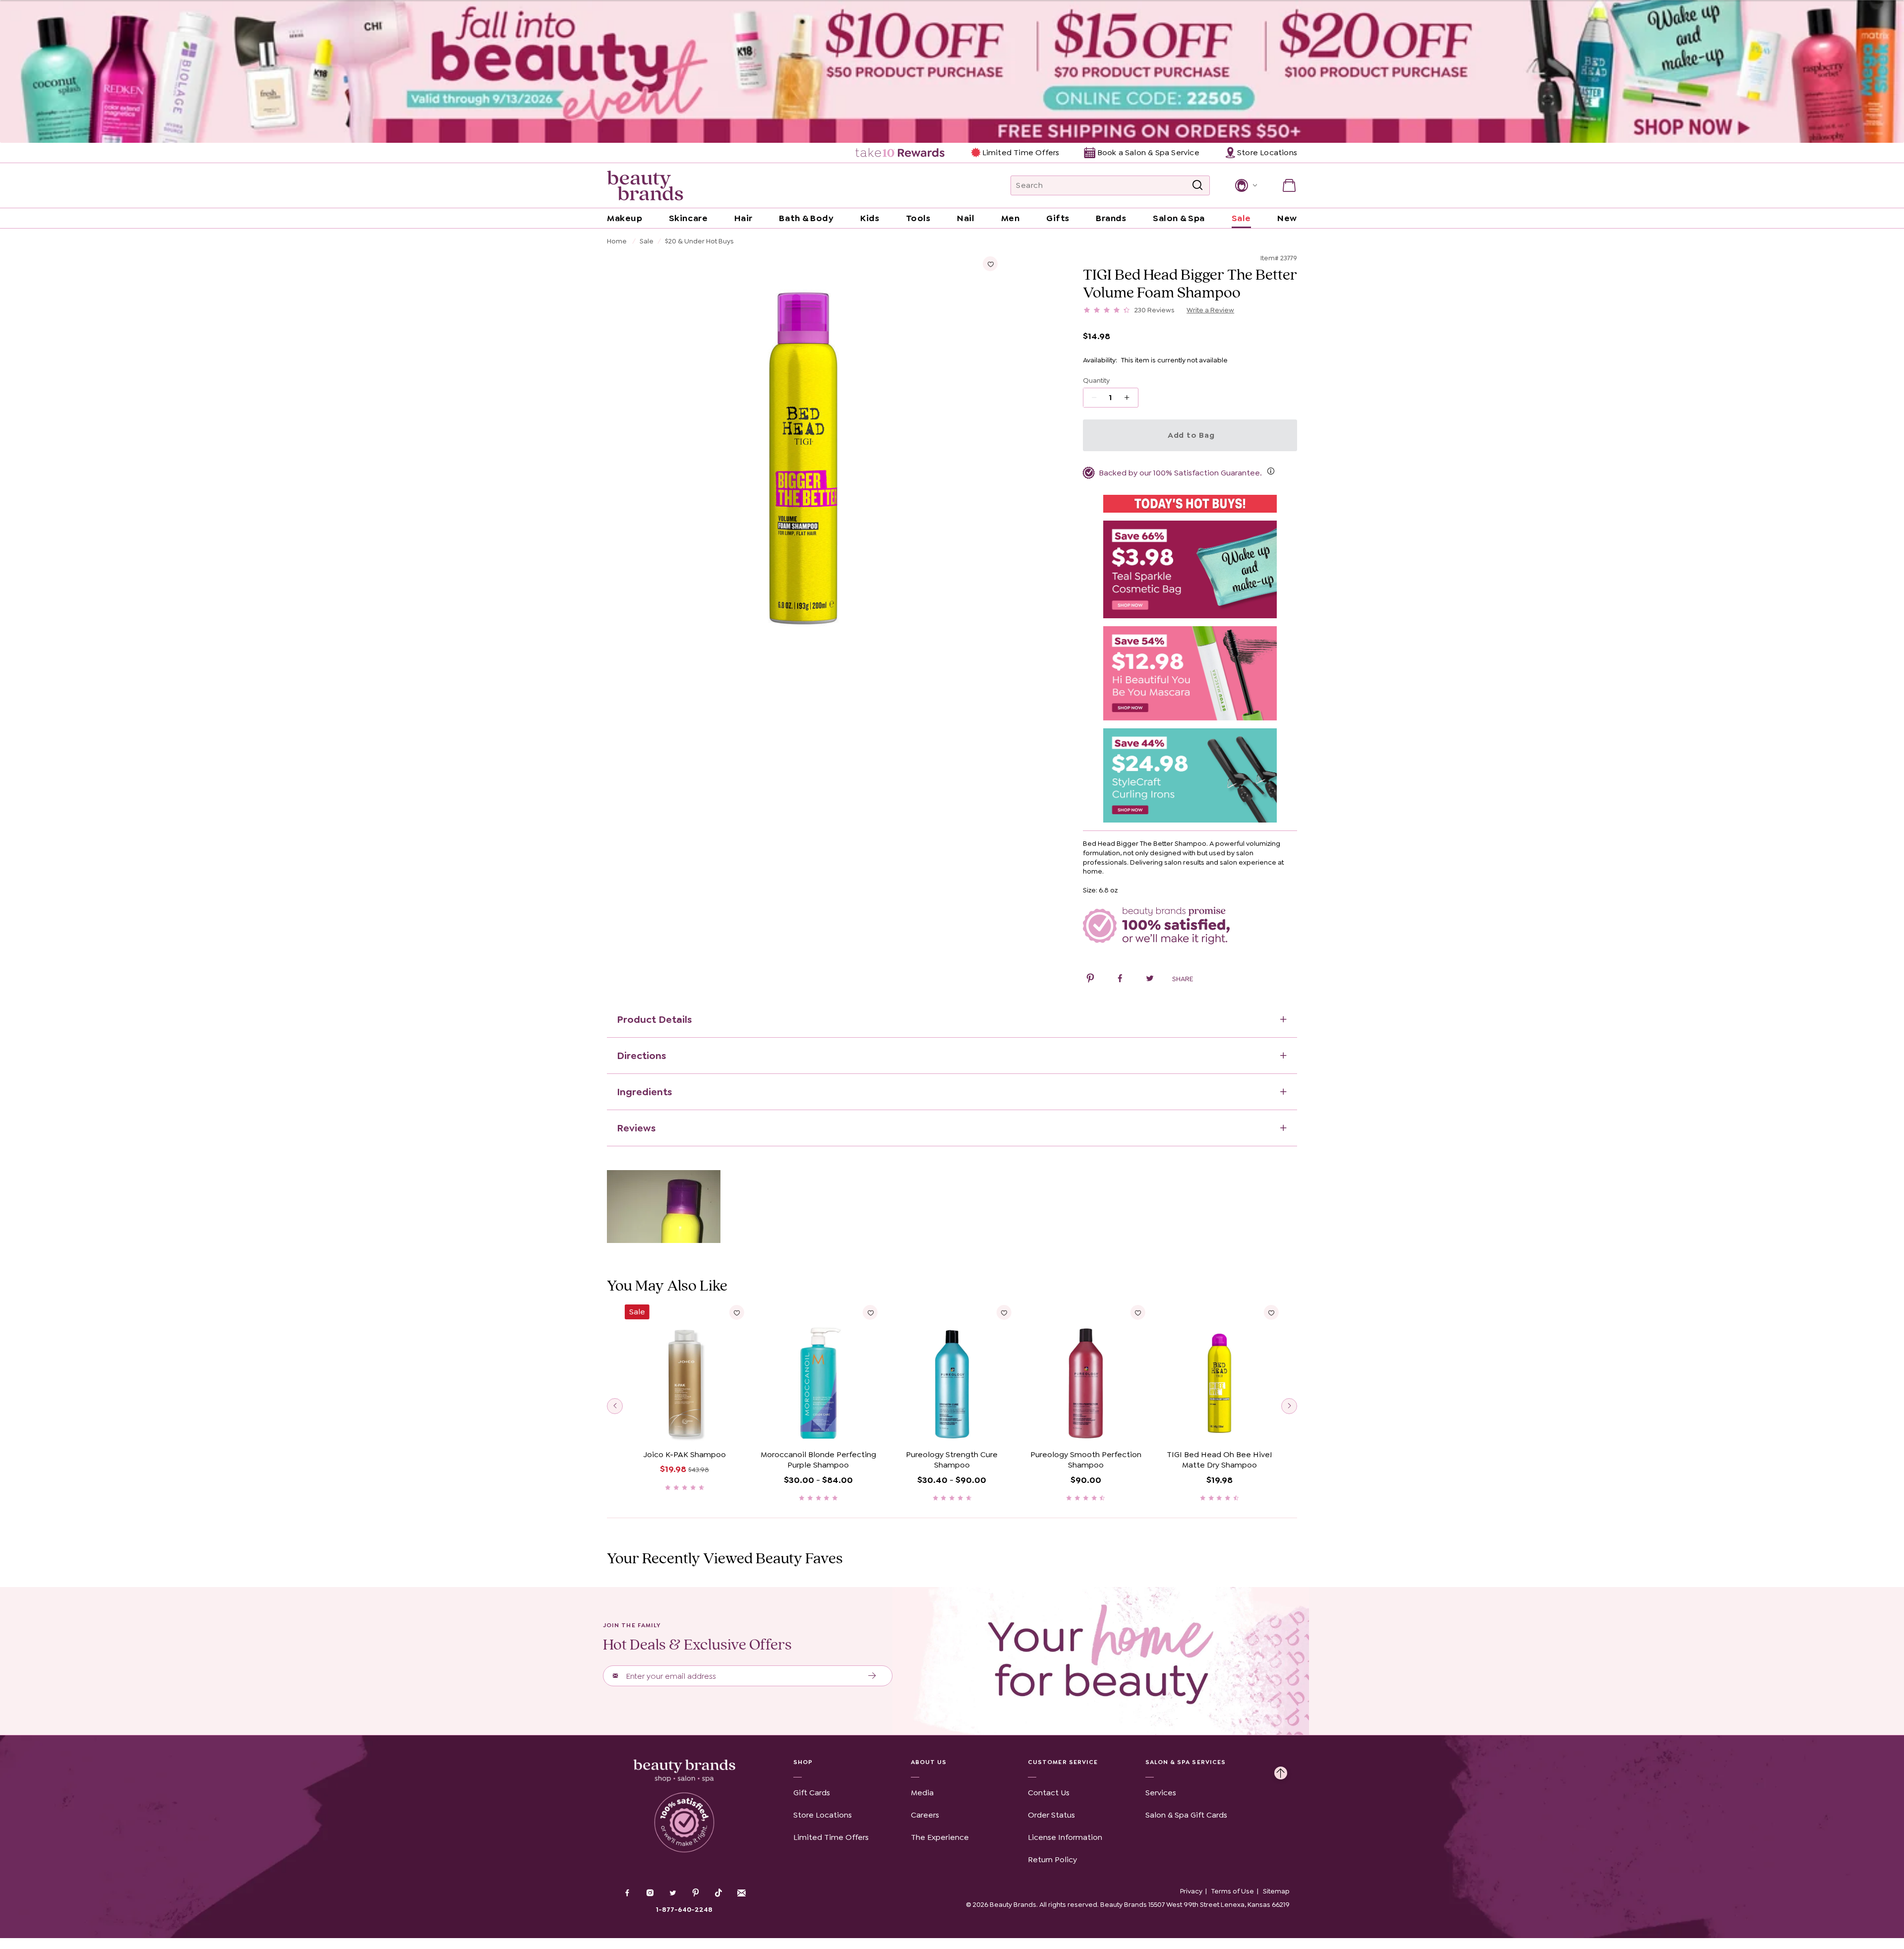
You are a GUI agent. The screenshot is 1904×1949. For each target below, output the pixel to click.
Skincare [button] (688, 218)
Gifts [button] (1058, 218)
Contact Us (1049, 1793)
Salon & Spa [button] (1179, 218)
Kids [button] (870, 218)
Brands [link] (1111, 218)
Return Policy (1052, 1860)
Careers (925, 1815)
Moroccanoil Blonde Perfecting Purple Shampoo (818, 1460)
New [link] (1287, 218)
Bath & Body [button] (806, 218)
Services (1161, 1793)
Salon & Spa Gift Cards (1186, 1815)
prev (615, 1406)
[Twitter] (673, 1894)
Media (922, 1793)
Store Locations (823, 1815)
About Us (929, 1762)
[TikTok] (718, 1893)
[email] (741, 1893)
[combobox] (1110, 185)
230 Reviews (1155, 310)
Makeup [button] (625, 218)
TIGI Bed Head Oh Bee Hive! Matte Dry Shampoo (1219, 1460)
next (1289, 1406)
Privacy (1191, 1891)
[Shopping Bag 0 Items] (1289, 185)
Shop (803, 1762)
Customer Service (1063, 1762)
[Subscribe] (872, 1676)
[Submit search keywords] (1197, 185)
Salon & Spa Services (1186, 1762)
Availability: (1100, 360)
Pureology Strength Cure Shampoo (952, 1460)
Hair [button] (744, 218)
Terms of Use (1233, 1891)
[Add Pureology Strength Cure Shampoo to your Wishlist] (1004, 1312)
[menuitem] (901, 153)
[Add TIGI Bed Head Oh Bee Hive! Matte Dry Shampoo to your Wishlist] (1271, 1312)
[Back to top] (1281, 1771)
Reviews (636, 1128)
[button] (1245, 185)
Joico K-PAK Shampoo (685, 1454)
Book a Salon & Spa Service (1148, 152)
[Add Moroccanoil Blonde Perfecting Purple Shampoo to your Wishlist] (870, 1312)
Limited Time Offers (1021, 152)
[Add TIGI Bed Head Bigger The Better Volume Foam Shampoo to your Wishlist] (990, 264)
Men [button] (1011, 218)
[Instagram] (650, 1894)
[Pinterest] (696, 1894)
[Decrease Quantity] (1130, 398)
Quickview (684, 1430)
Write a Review (1210, 310)
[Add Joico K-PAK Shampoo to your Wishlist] (737, 1312)
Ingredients (644, 1092)
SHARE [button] (1183, 979)
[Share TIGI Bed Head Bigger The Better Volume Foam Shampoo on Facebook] (1120, 980)
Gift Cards (812, 1793)
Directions (641, 1056)
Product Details (654, 1019)
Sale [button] (1241, 218)
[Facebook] (627, 1894)
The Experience (940, 1837)
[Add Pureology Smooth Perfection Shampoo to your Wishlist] (1137, 1312)
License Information (1065, 1837)
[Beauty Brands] (645, 185)
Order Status (1051, 1815)
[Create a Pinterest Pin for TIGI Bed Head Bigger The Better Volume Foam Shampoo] (1090, 980)
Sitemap (1276, 1891)
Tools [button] (918, 218)
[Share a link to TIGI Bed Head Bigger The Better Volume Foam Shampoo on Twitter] (1150, 980)
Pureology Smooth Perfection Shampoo (1086, 1460)
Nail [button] (966, 218)
